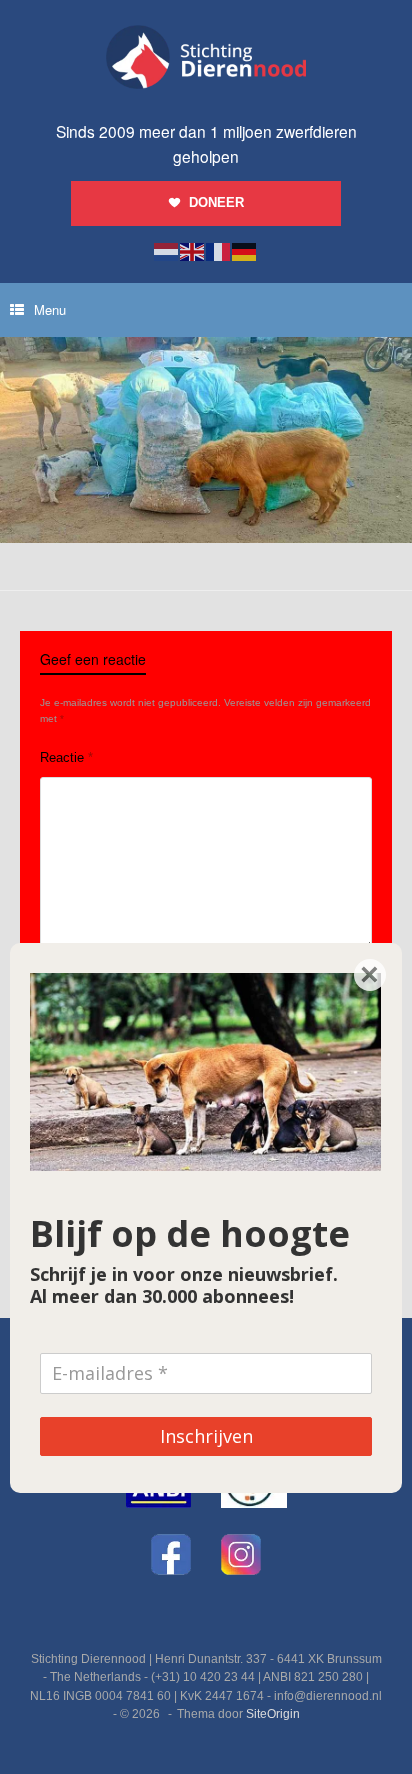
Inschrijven (206, 1436)
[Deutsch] (245, 251)
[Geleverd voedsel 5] (206, 538)
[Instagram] (241, 1554)
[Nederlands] (167, 251)
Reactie (66, 757)
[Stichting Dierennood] (206, 57)
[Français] (219, 251)
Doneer (216, 202)
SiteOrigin (273, 1714)
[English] (193, 251)
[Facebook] (171, 1554)
